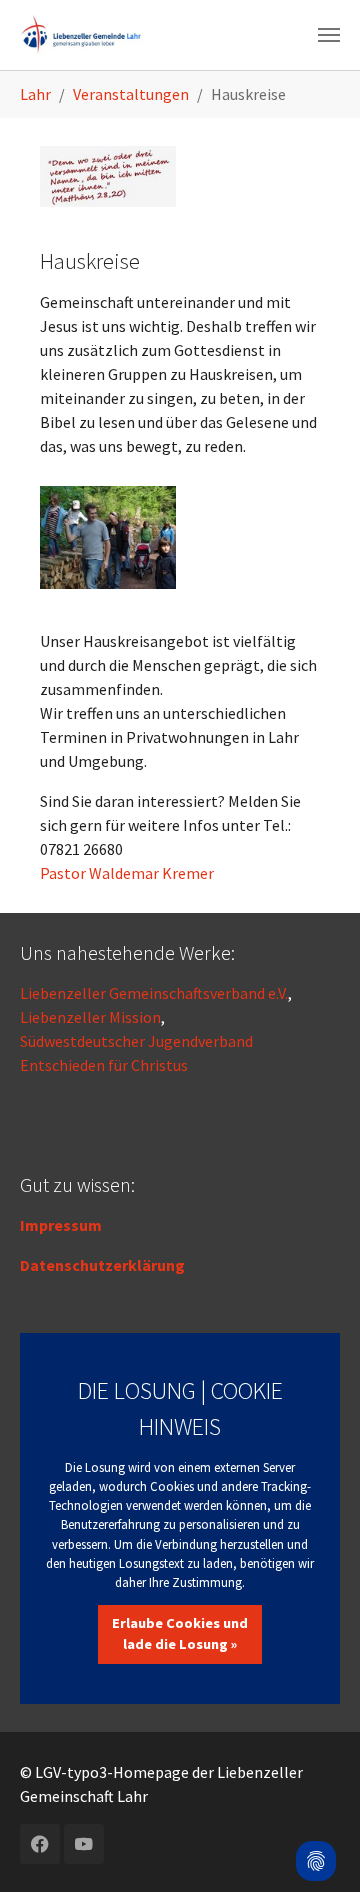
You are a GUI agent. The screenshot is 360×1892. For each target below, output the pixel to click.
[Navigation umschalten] (329, 35)
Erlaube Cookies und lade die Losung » (180, 1634)
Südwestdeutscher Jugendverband (136, 1041)
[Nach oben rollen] (316, 1808)
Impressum (61, 1225)
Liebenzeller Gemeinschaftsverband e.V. (154, 993)
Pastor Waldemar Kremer (127, 873)
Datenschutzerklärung (102, 1265)
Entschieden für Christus (104, 1065)
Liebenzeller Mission (90, 1017)
